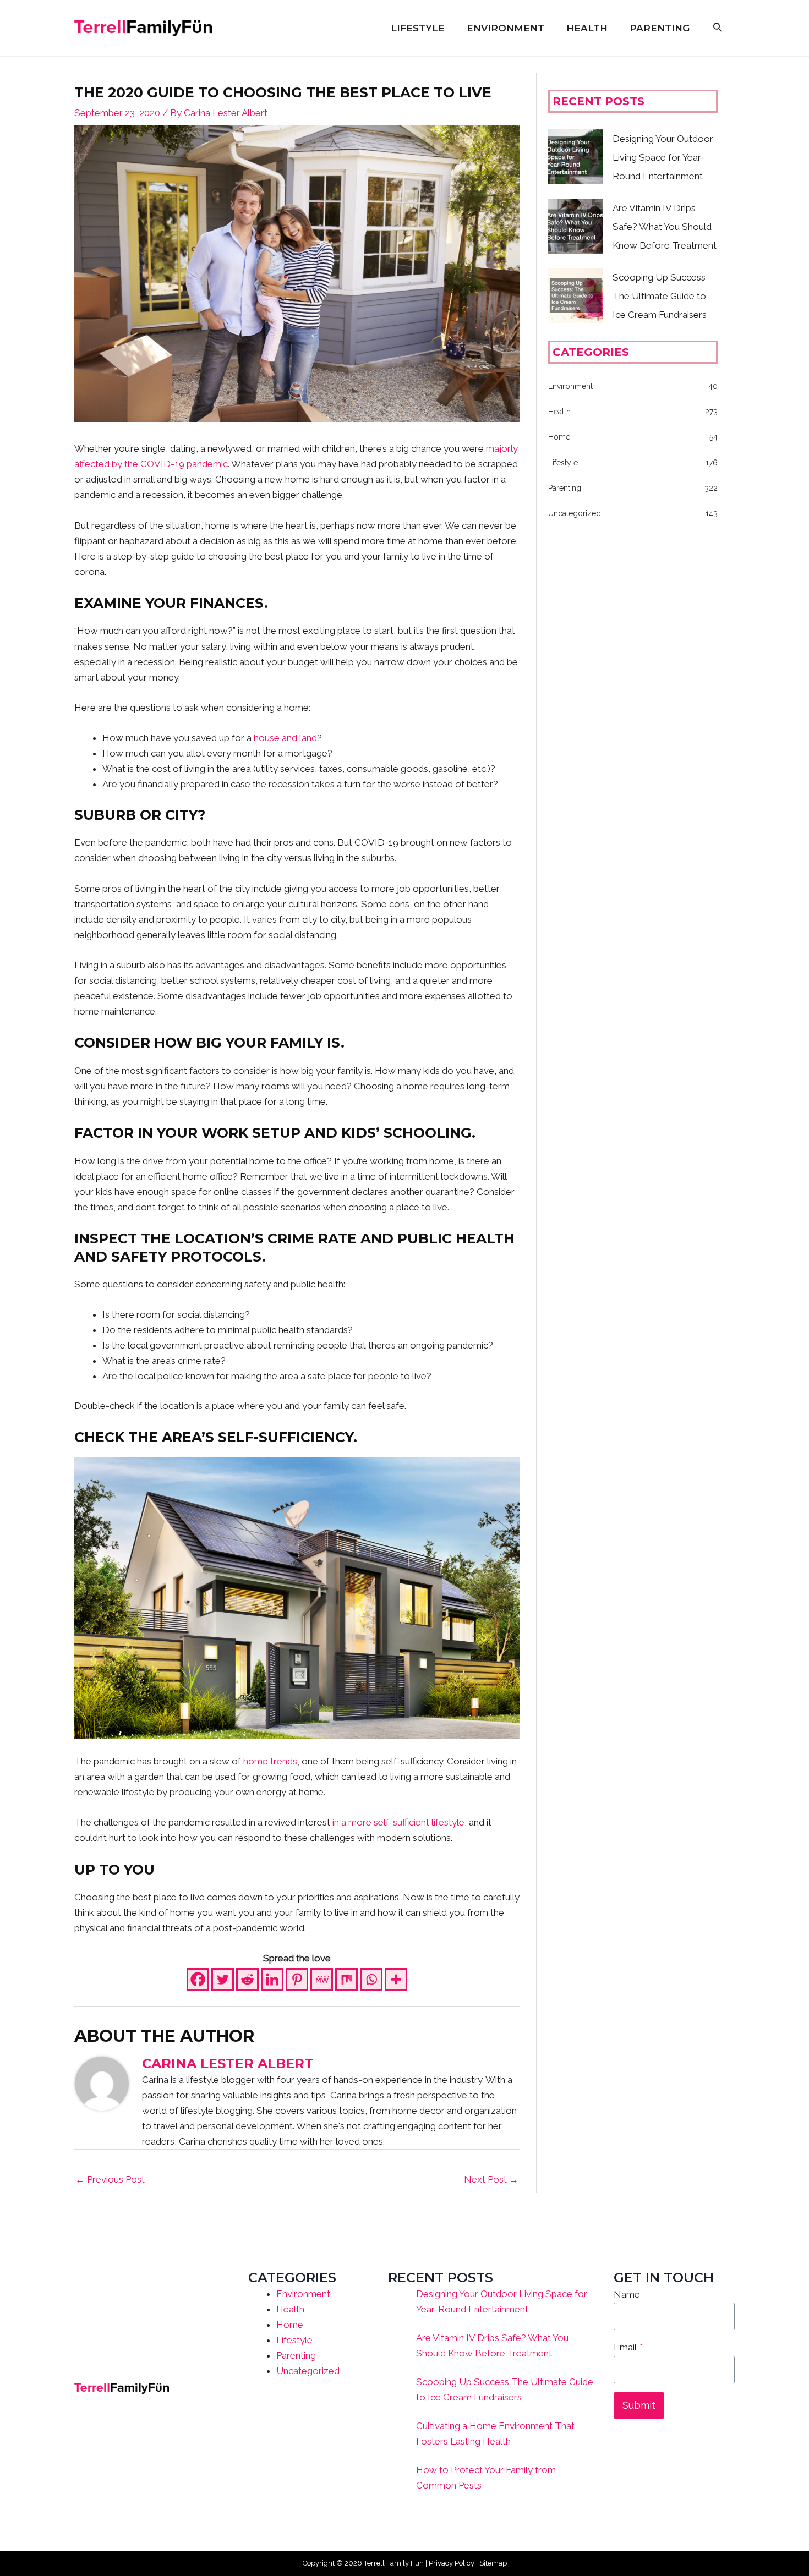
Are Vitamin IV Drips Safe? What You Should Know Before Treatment (665, 227)
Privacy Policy (452, 2563)
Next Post (491, 2179)
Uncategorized (308, 2371)
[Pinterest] (297, 1979)
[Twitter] (223, 1979)
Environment (303, 2294)
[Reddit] (247, 1979)
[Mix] (346, 1979)
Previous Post (110, 2179)
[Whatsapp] (371, 1979)
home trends (270, 1761)
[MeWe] (322, 1979)
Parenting (296, 2355)
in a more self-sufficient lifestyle (398, 1822)
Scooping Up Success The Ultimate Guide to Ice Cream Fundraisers (660, 296)
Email (628, 2347)
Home (290, 2325)
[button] (718, 28)
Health (290, 2309)
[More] (396, 1979)
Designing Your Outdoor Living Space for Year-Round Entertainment (663, 157)
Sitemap (493, 2563)
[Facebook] (198, 1979)
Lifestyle (294, 2340)
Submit (639, 2405)
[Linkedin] (272, 1979)
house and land (285, 738)
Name (627, 2294)
